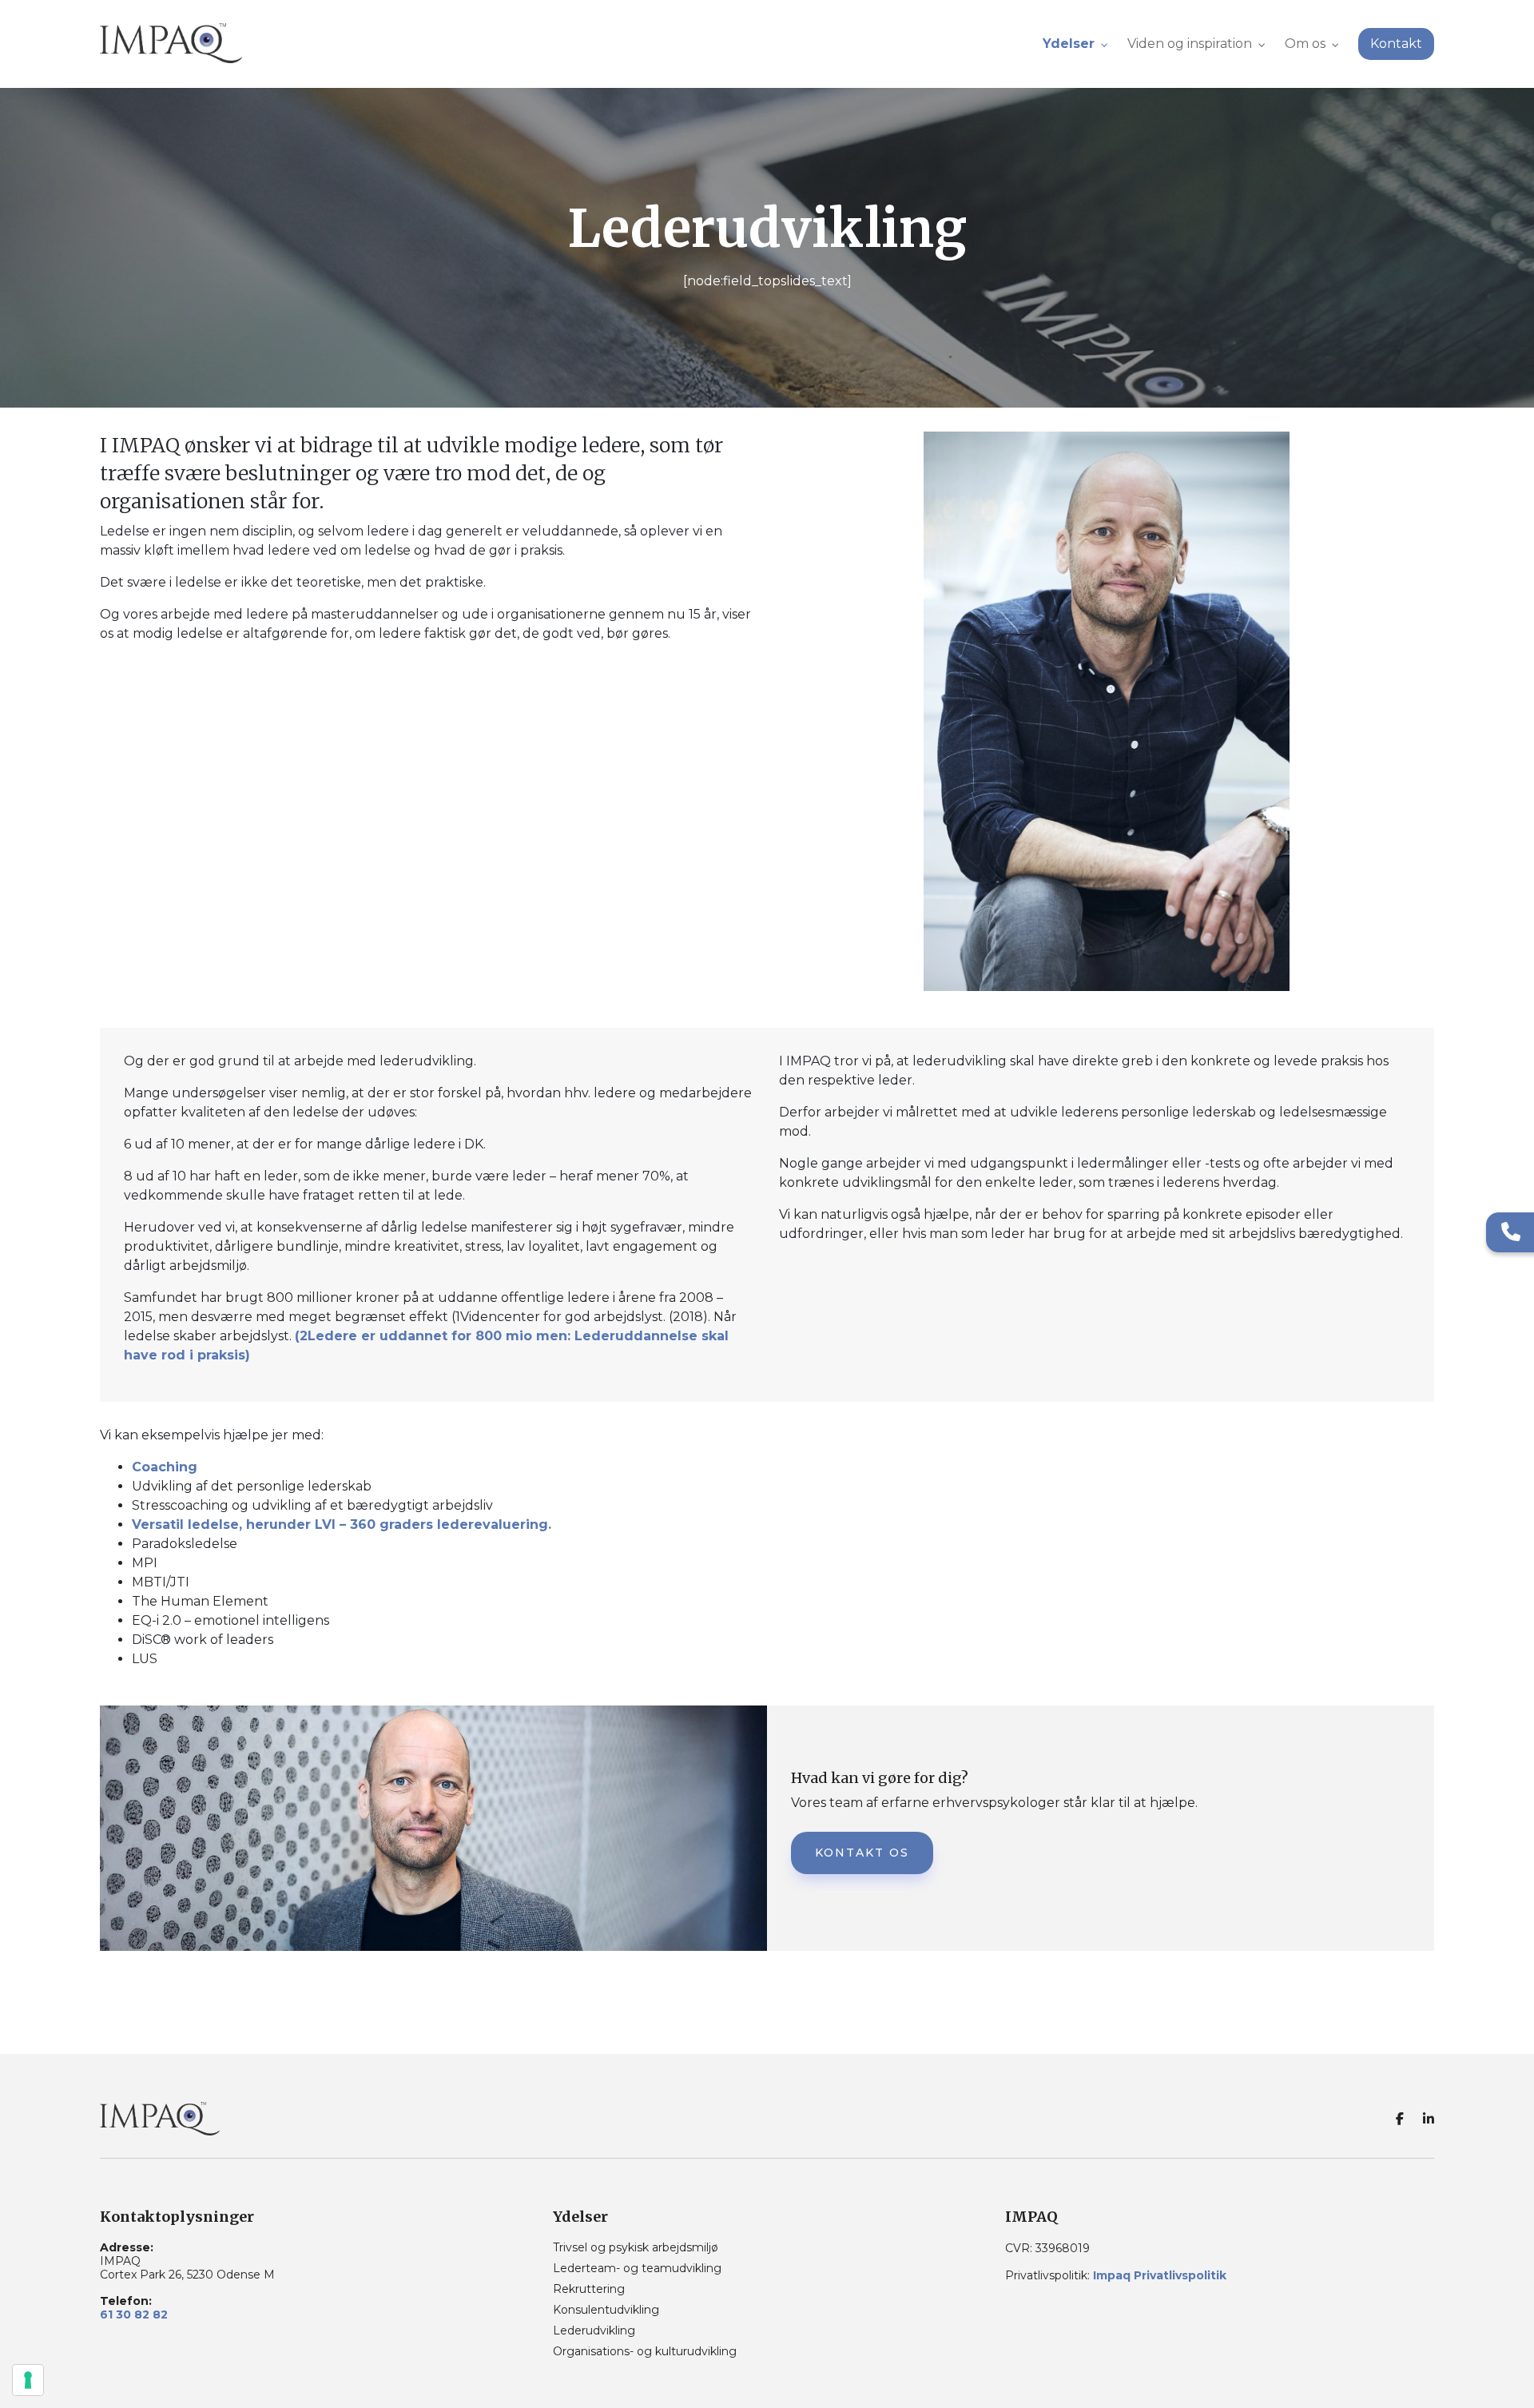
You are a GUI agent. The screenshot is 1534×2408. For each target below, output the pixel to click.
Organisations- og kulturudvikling (645, 2351)
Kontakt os (862, 1853)
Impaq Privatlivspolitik (1160, 2275)
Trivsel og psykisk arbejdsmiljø (636, 2247)
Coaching (165, 1467)
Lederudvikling (594, 2330)
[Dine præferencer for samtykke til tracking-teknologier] (28, 2380)
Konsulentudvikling (606, 2310)
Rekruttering (589, 2289)
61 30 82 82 (134, 2315)
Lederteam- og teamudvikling (637, 2268)
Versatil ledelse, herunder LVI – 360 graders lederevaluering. (342, 1524)
